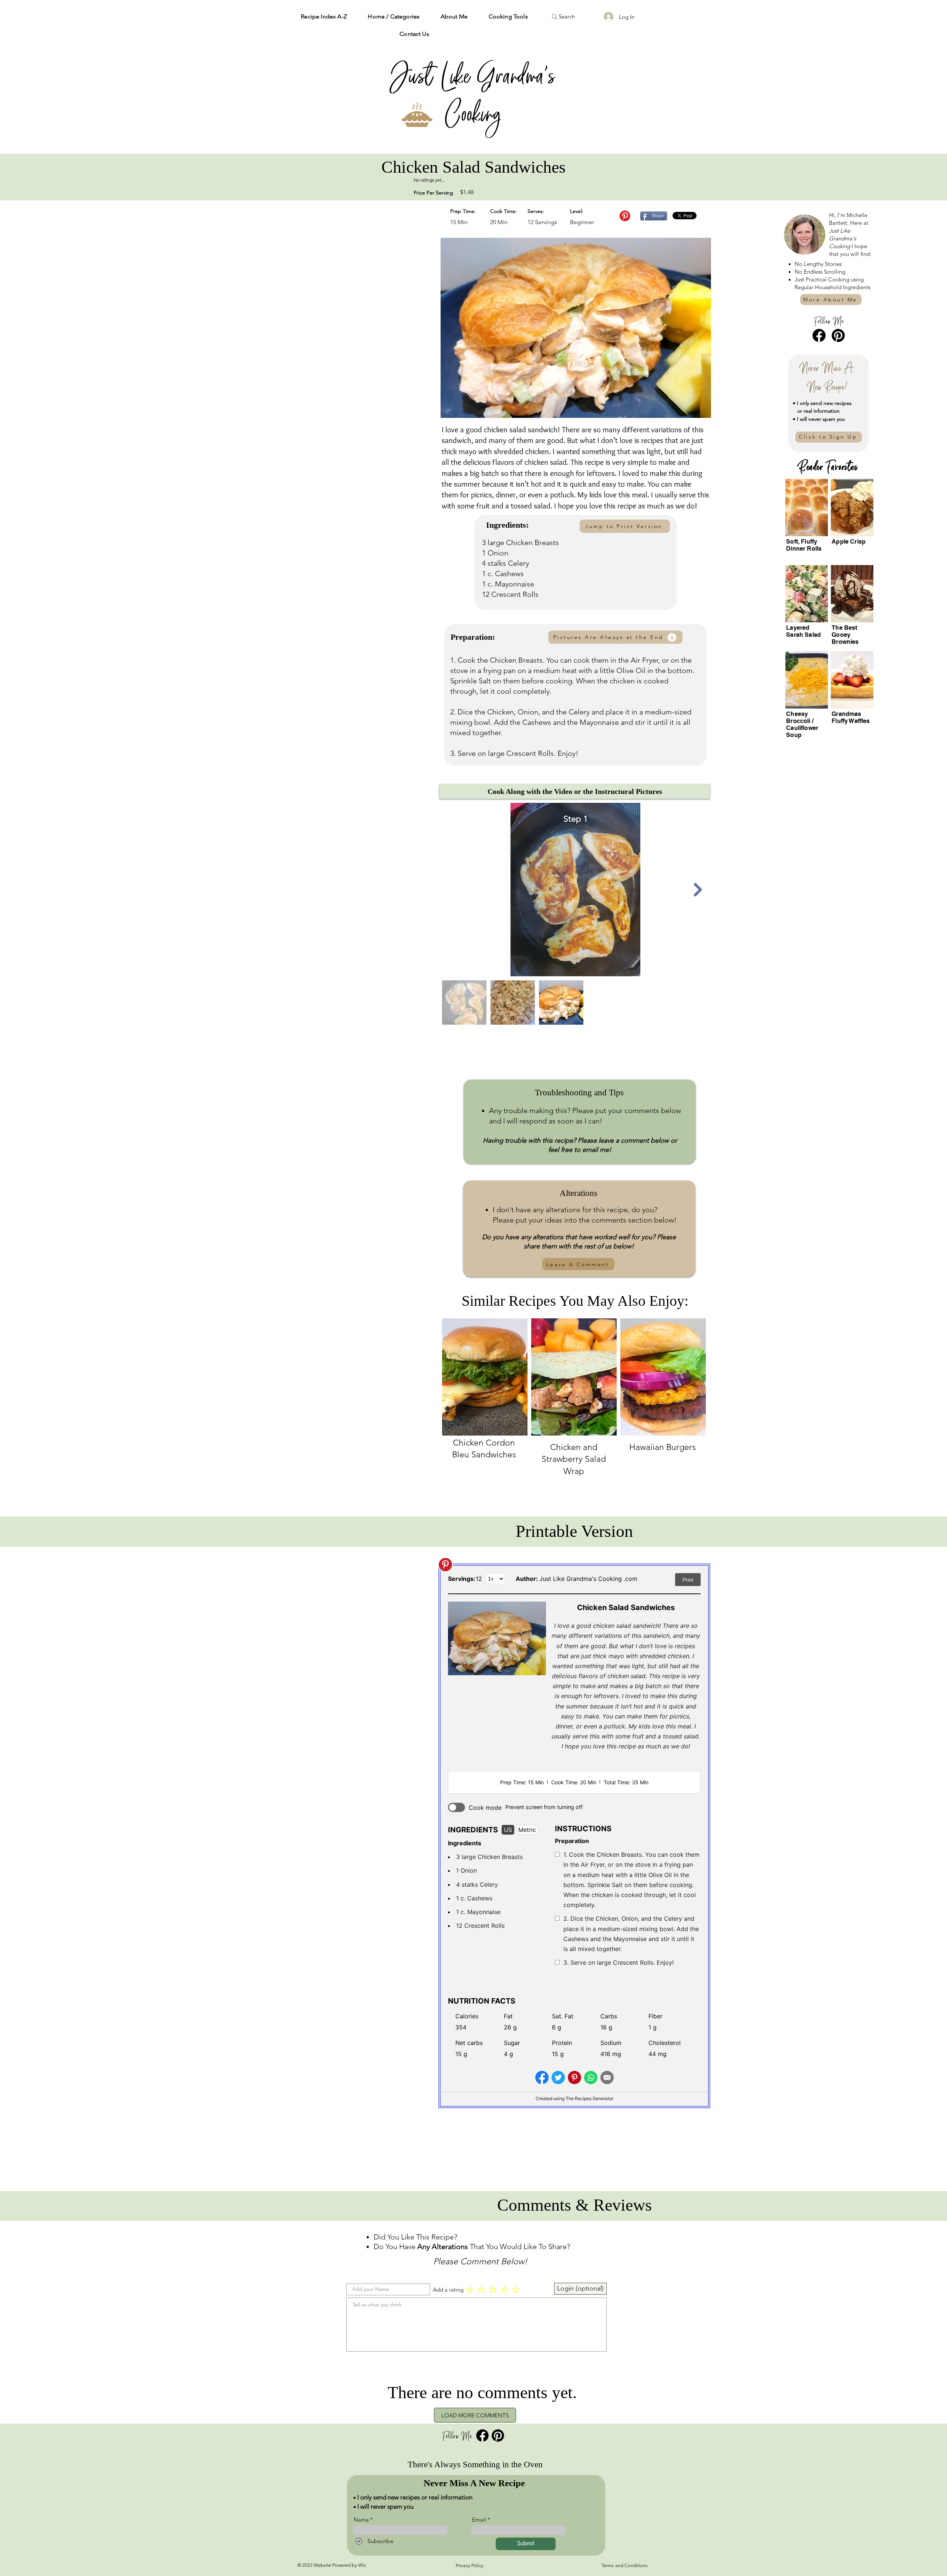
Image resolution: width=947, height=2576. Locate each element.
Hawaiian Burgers (663, 1447)
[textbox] (476, 2323)
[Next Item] (698, 890)
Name (361, 2520)
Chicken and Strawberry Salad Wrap (574, 1459)
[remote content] (574, 1836)
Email (479, 2520)
